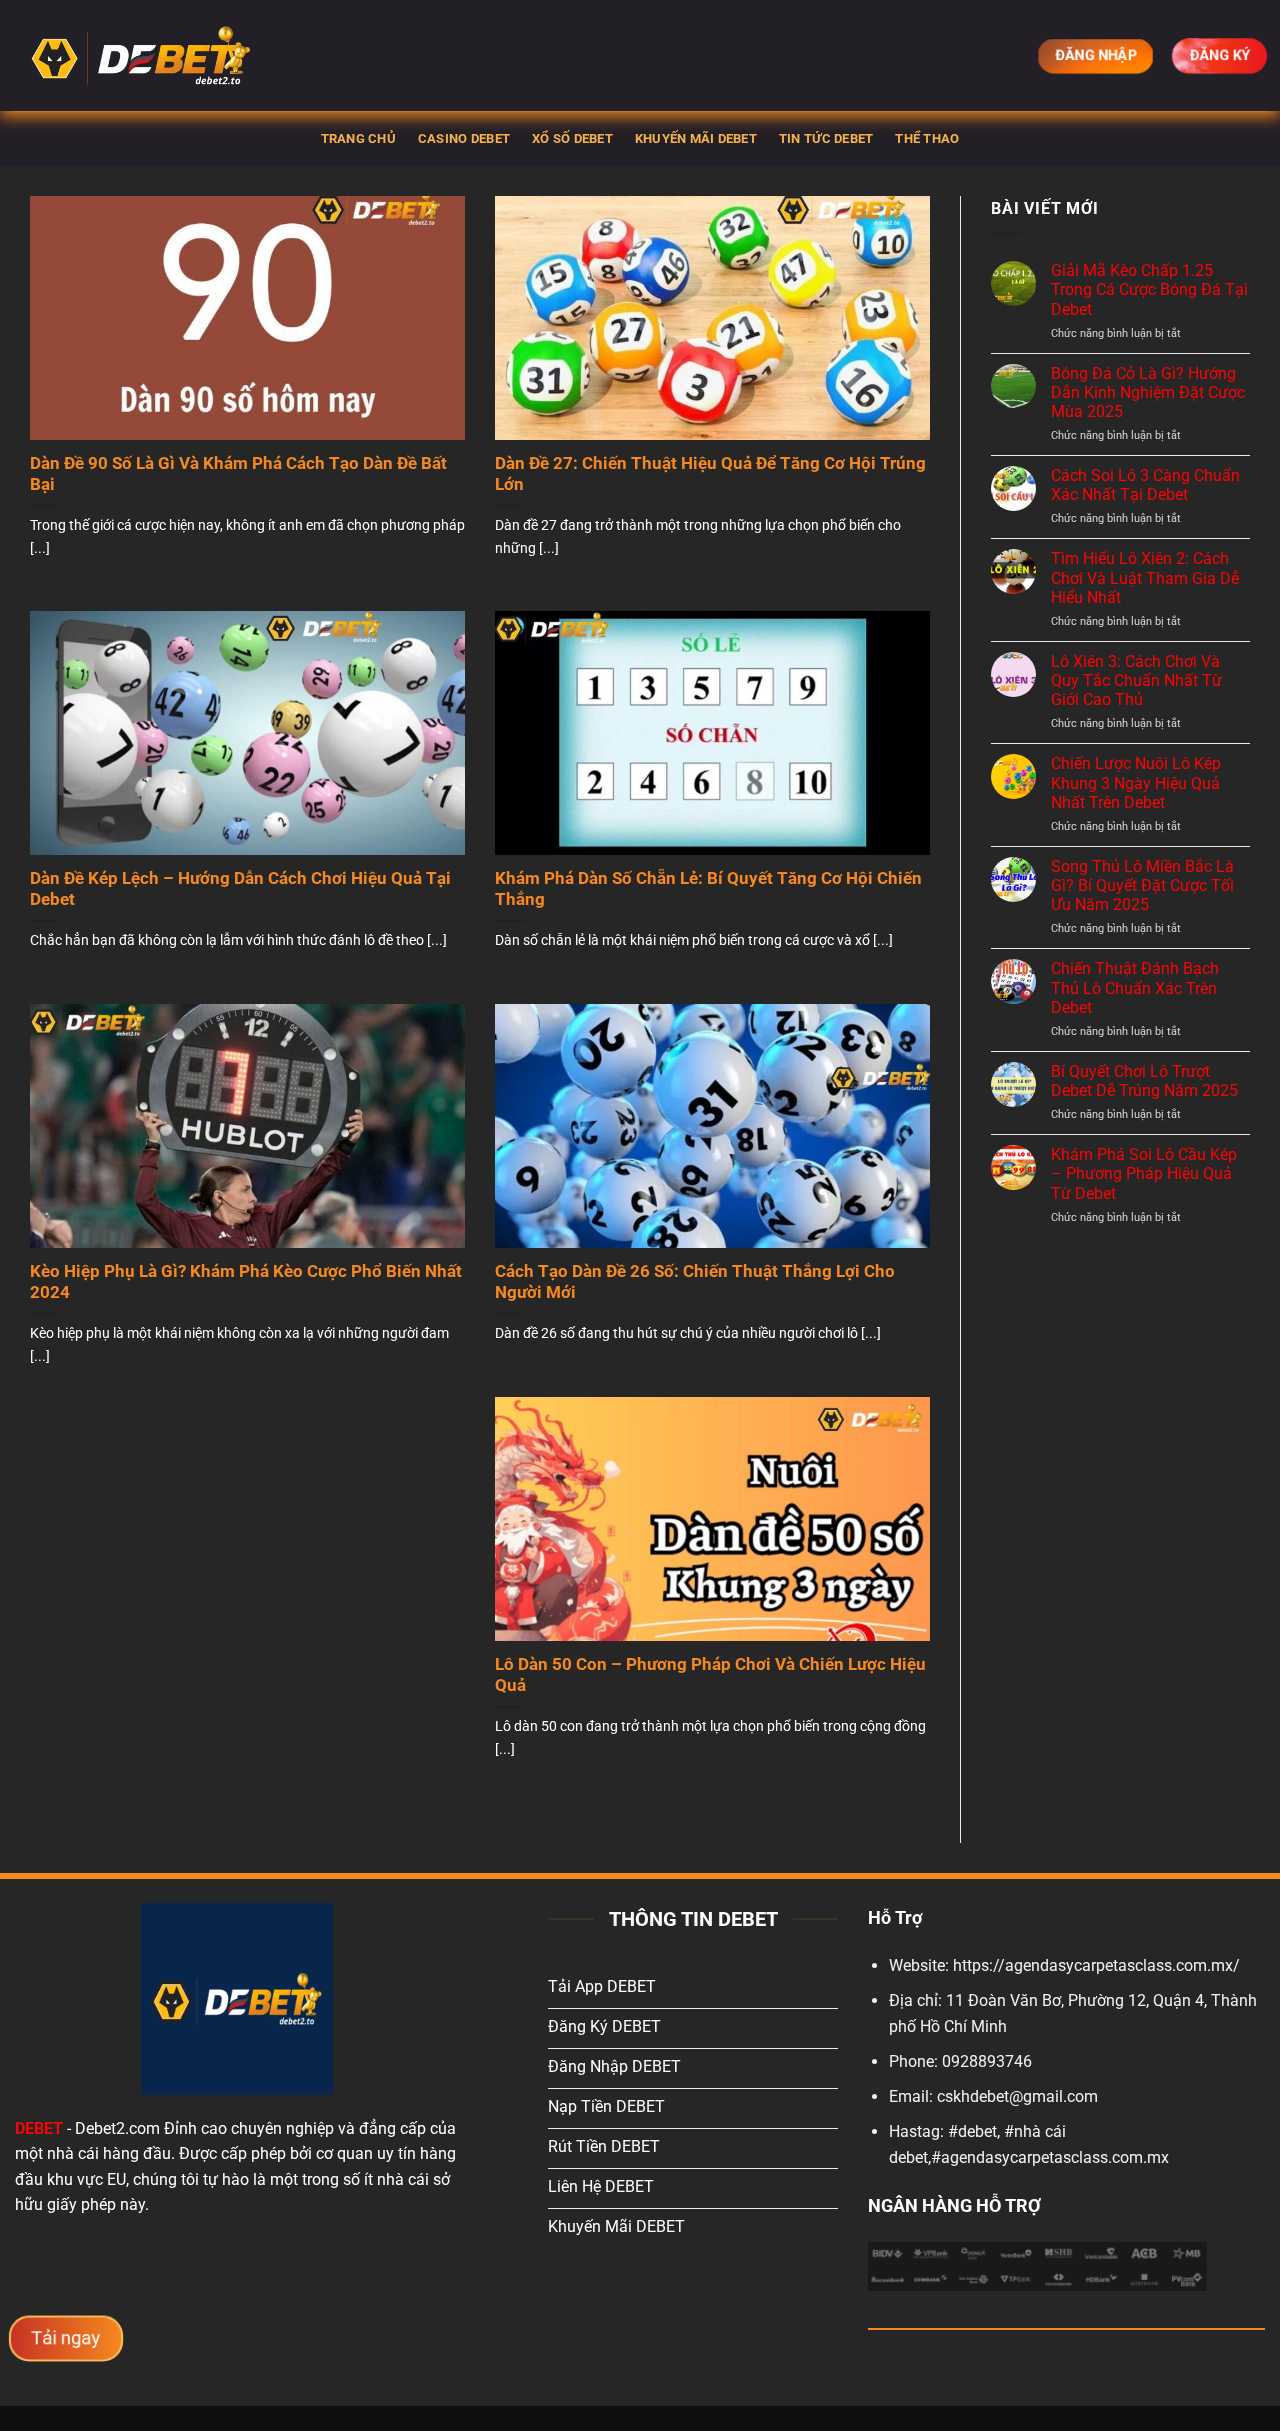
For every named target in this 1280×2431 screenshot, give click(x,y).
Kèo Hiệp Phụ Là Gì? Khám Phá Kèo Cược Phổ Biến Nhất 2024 (246, 1282)
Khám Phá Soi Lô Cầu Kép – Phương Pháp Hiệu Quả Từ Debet (1144, 1173)
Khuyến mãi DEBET (696, 138)
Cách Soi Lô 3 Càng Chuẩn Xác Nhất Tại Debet (1145, 485)
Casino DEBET (464, 138)
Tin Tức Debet (826, 138)
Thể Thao (927, 138)
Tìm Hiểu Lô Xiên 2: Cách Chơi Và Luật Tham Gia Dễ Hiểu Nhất (1145, 577)
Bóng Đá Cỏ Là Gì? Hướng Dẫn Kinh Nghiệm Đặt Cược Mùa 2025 (1148, 392)
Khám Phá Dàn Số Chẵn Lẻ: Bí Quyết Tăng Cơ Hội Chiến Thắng (708, 889)
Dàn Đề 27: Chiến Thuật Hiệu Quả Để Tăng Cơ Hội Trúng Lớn (710, 474)
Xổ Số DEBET (572, 138)
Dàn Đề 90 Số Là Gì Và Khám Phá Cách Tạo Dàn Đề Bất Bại (238, 474)
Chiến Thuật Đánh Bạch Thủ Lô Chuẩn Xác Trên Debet (1135, 987)
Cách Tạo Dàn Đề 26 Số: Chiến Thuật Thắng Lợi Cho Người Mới (695, 1282)
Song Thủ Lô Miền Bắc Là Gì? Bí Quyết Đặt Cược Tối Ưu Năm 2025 (1142, 885)
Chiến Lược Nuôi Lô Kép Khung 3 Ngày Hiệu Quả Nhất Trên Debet (1136, 782)
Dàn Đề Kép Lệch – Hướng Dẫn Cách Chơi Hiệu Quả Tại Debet (240, 889)
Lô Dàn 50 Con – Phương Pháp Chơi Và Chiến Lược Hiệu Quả (710, 1675)
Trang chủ (358, 138)
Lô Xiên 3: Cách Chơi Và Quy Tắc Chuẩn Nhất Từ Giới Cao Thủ (1136, 680)
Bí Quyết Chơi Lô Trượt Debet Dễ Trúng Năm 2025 (1144, 1081)
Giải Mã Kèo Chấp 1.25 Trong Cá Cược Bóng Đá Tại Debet (1149, 289)
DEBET (39, 2128)
